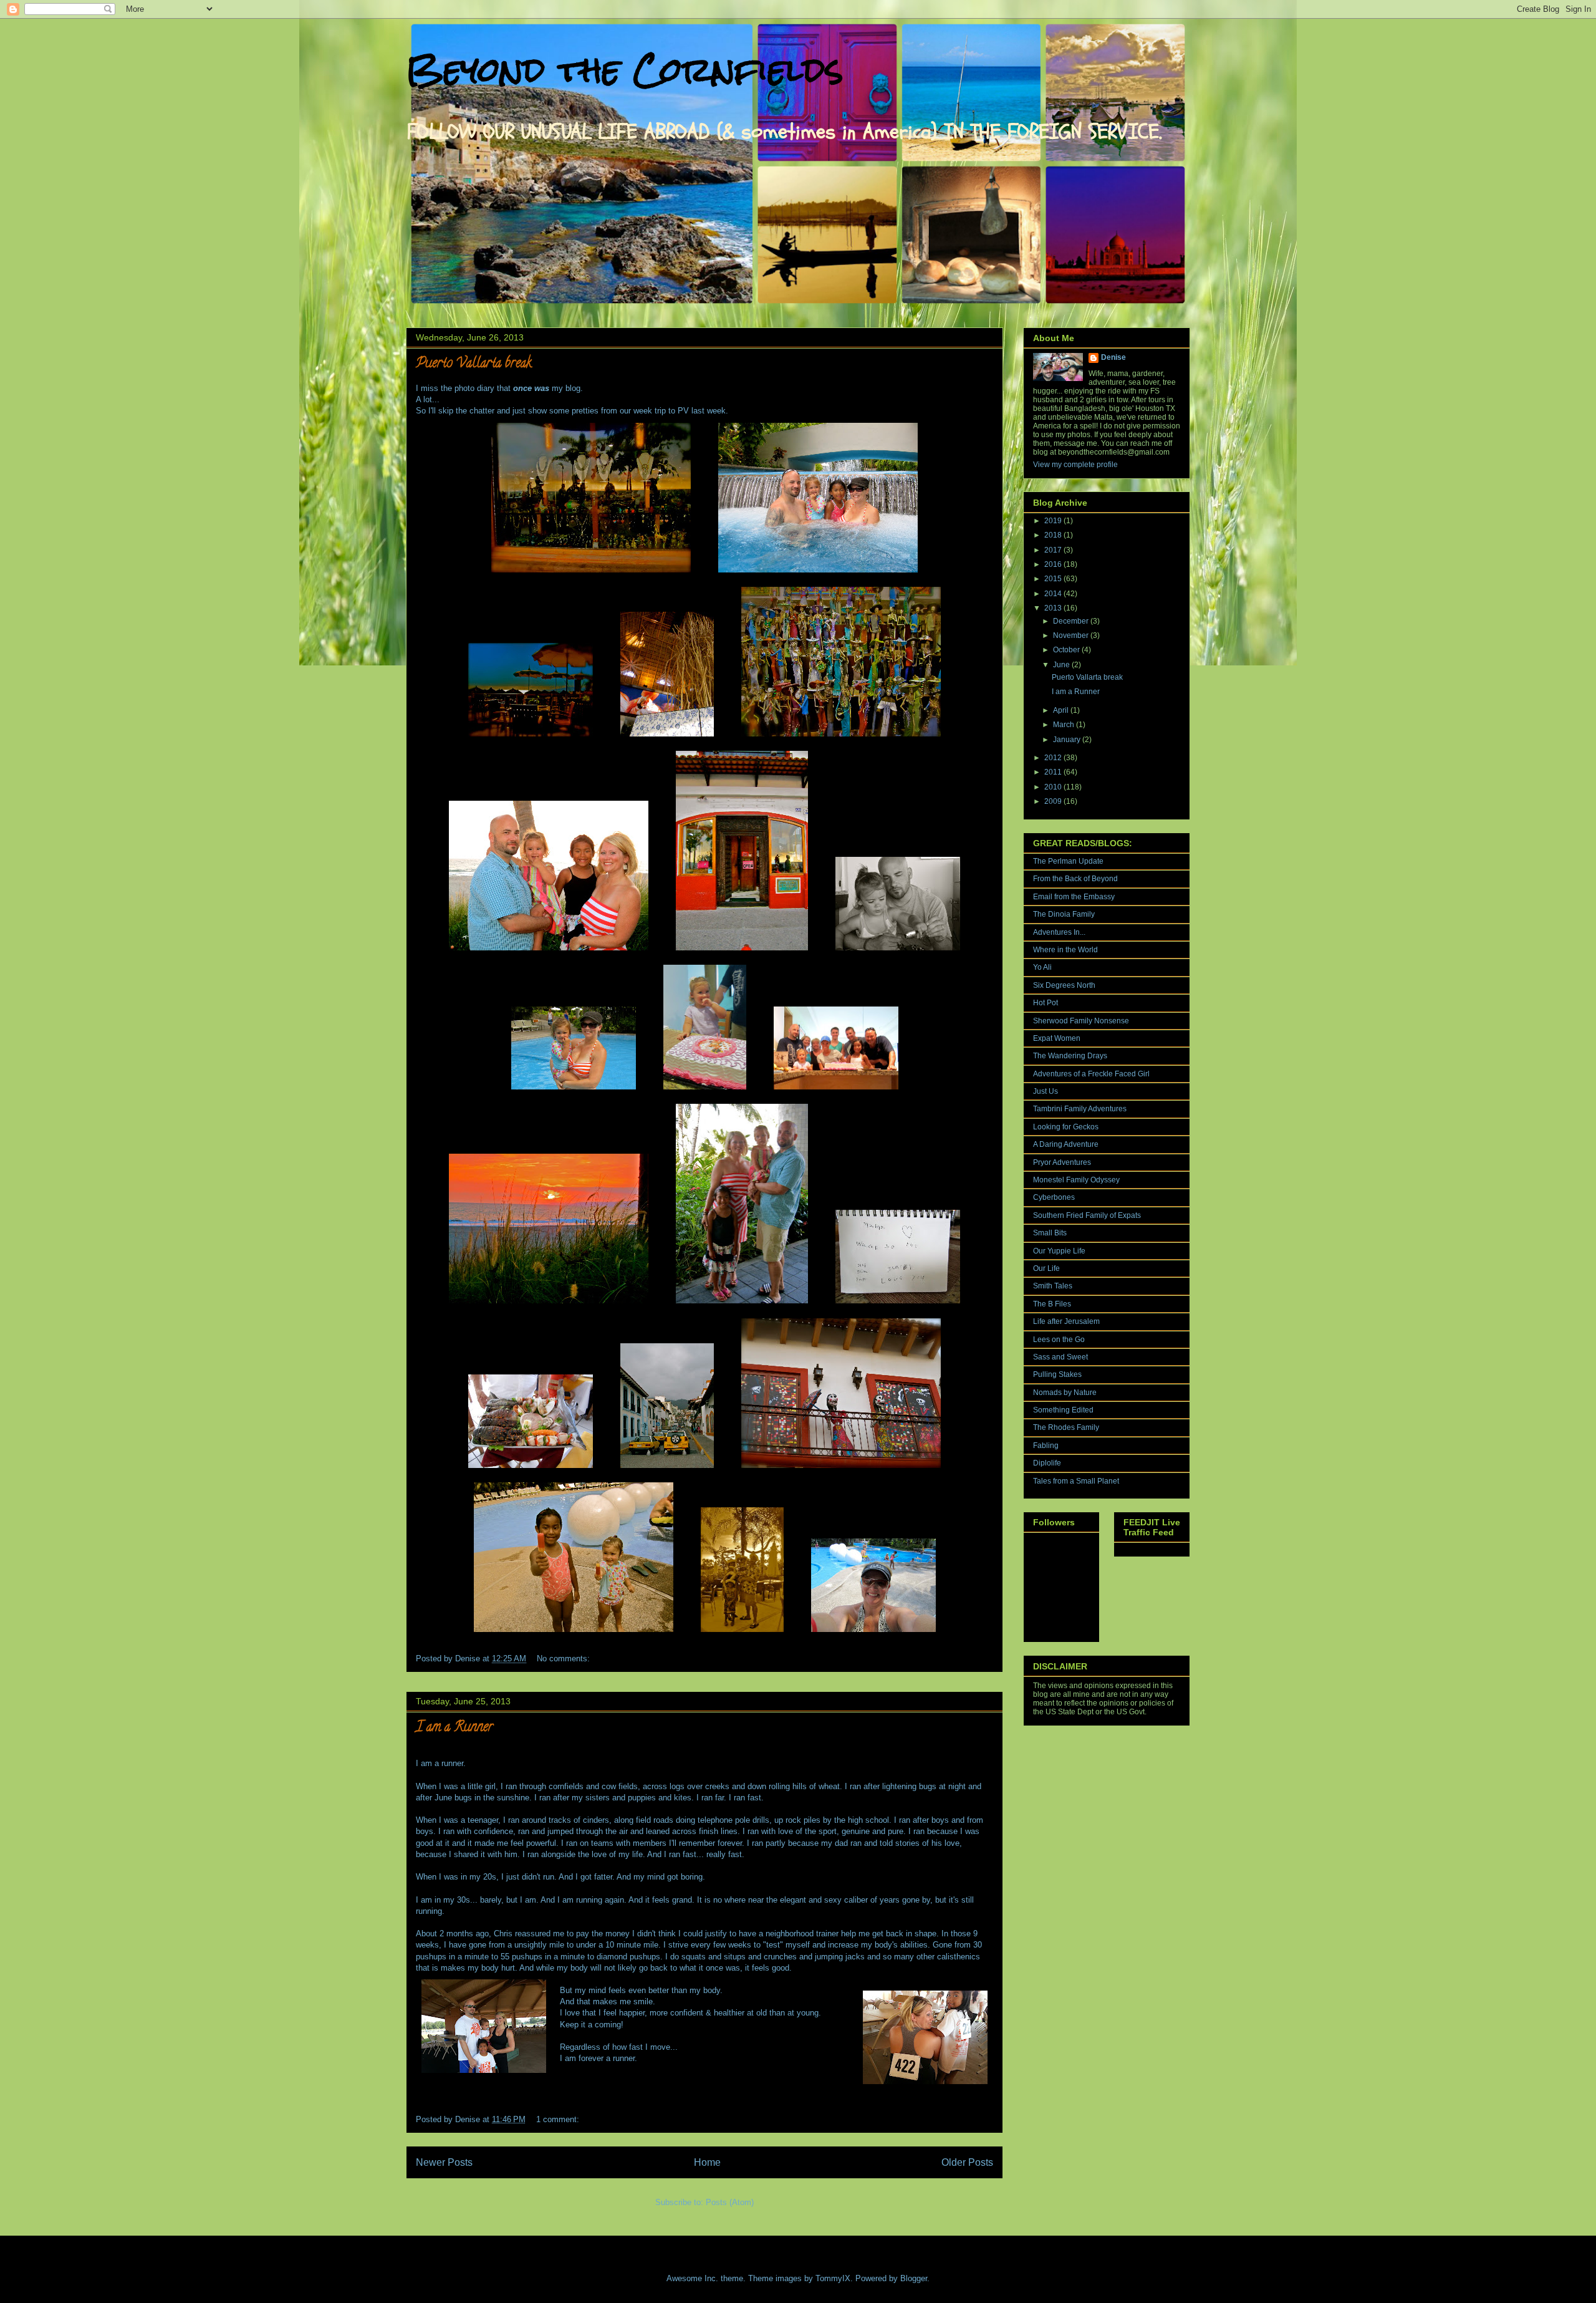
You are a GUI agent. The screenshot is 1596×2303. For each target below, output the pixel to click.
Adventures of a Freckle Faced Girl (1091, 1074)
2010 (1054, 787)
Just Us (1046, 1091)
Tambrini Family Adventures (1080, 1109)
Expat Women (1057, 1038)
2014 (1054, 594)
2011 (1054, 772)
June (1062, 665)
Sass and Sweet (1060, 1357)
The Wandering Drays (1070, 1056)
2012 (1054, 758)
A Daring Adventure (1066, 1144)
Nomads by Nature (1065, 1393)
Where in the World (1065, 950)
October (1067, 650)
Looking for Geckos (1066, 1127)
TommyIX (833, 2278)
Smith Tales (1053, 1286)
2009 (1054, 801)
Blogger (914, 2278)
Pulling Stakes (1057, 1374)
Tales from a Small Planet (1076, 1481)
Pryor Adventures (1062, 1162)
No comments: (565, 1658)
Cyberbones (1054, 1197)
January (1068, 740)
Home (707, 2162)
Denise (1113, 357)
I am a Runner (454, 1728)
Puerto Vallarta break (474, 364)
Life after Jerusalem (1066, 1321)
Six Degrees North (1064, 985)
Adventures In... (1059, 932)
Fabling (1046, 1446)
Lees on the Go (1059, 1340)
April (1062, 710)
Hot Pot (1046, 1003)
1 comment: (559, 2119)
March (1065, 725)
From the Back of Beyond (1075, 879)
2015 (1054, 579)
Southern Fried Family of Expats (1087, 1215)
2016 (1054, 564)
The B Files (1052, 1304)
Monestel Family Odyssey (1076, 1180)
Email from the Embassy (1074, 897)
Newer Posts (444, 2162)
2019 (1054, 521)
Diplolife (1047, 1463)
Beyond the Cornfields (625, 70)
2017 (1054, 550)
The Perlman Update (1068, 861)
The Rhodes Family (1066, 1427)
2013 (1054, 608)
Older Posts (967, 2162)
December (1072, 621)
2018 (1054, 535)
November (1072, 635)
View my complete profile (1075, 465)
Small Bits (1050, 1233)
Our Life (1046, 1268)
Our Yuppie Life (1059, 1251)
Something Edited (1063, 1410)
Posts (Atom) (730, 2202)
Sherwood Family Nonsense (1081, 1021)
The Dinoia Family (1064, 914)
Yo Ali (1042, 967)
